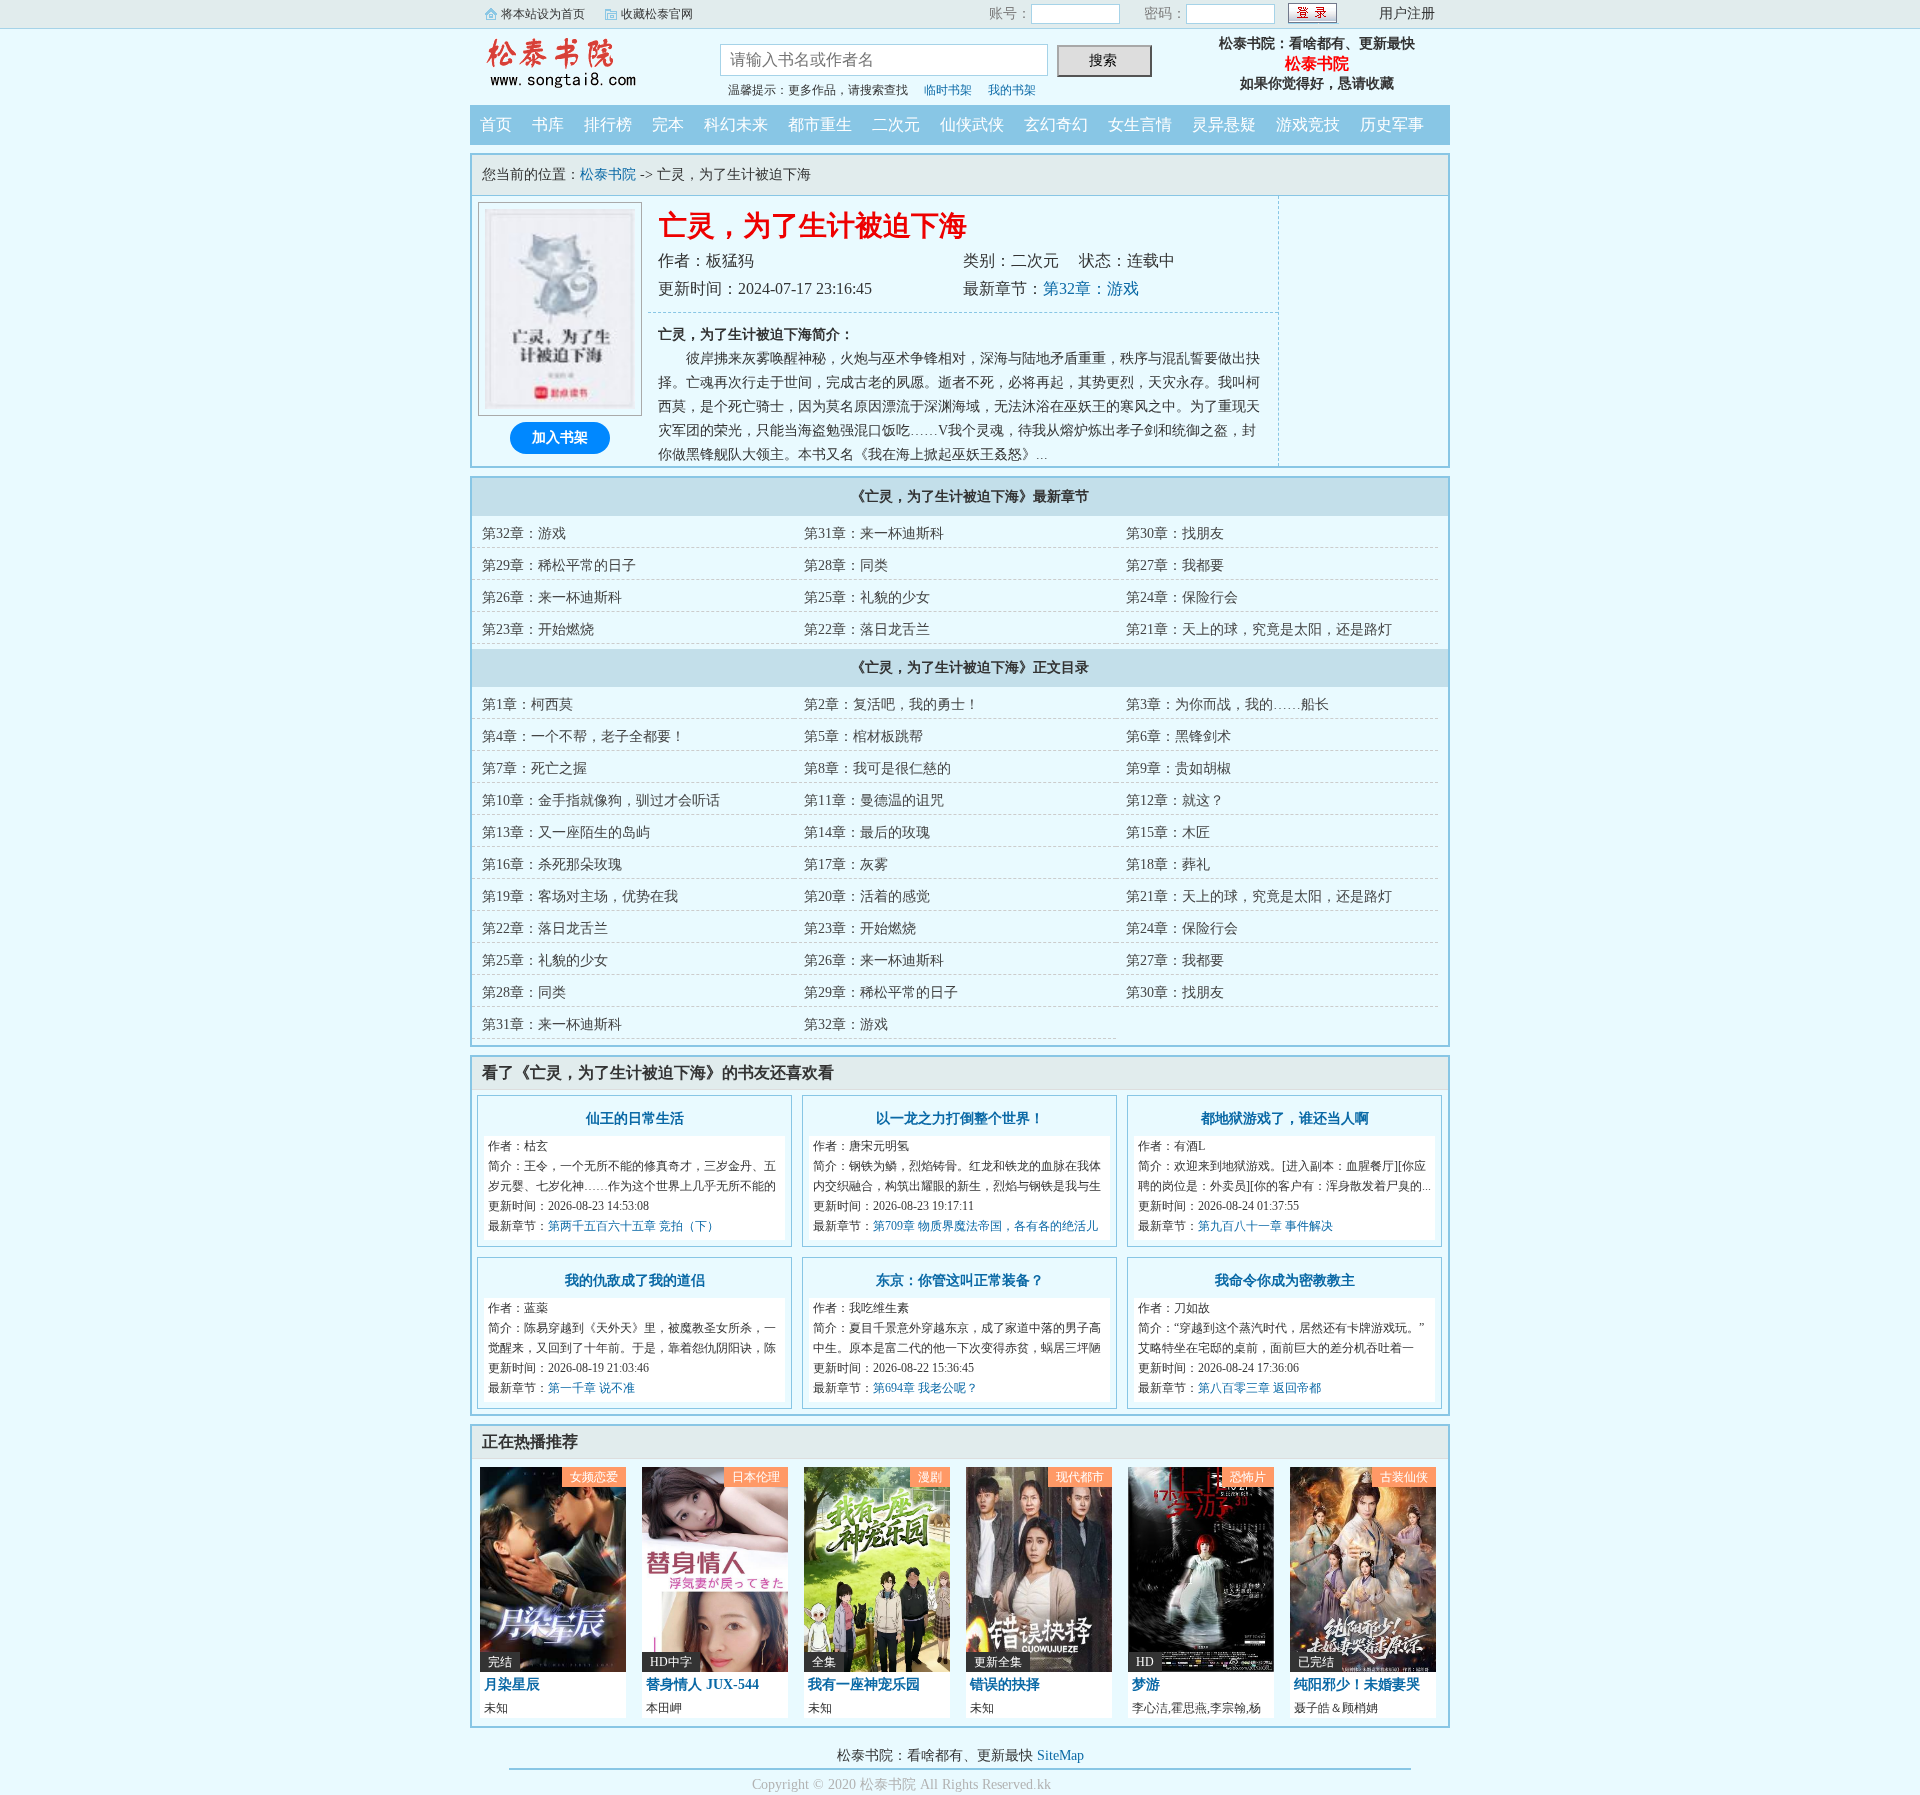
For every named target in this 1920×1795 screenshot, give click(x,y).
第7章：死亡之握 (534, 768)
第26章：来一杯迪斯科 (552, 597)
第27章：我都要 (1175, 565)
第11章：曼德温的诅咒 (874, 800)
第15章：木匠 (1168, 832)
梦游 (1146, 1684)
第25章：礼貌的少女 (867, 597)
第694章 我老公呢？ (925, 1388)
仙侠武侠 (972, 124)
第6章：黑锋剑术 (1178, 736)
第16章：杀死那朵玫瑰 (552, 864)
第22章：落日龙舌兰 (867, 629)
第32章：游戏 (1091, 288)
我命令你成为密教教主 (1285, 1280)
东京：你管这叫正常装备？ (960, 1280)
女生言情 (1140, 124)
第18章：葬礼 (1168, 864)
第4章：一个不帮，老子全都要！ (583, 736)
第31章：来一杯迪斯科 (874, 533)
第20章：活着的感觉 (867, 896)
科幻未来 (736, 124)
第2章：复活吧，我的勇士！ (891, 704)
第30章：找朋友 (1175, 533)
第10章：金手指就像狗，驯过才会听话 (601, 800)
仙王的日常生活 (635, 1118)
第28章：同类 (846, 565)
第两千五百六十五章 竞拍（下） (633, 1226)
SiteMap (1060, 1755)
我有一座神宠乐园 (864, 1684)
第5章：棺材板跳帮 (863, 736)
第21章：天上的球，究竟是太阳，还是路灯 (1259, 629)
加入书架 (560, 437)
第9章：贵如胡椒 (1178, 768)
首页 (496, 124)
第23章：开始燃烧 (538, 629)
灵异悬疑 (1224, 124)
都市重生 (820, 124)
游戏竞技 (1308, 124)
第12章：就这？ (1175, 800)
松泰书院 (580, 64)
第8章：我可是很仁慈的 (877, 768)
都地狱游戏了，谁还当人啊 (1285, 1118)
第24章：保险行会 (1182, 597)
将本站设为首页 (543, 14)
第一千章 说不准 (591, 1388)
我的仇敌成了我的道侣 (635, 1280)
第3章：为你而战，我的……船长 (1227, 704)
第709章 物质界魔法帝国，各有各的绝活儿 (985, 1226)
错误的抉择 (1005, 1684)
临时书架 (948, 90)
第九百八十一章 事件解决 (1265, 1226)
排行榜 (608, 124)
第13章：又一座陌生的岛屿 (566, 832)
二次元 (896, 124)
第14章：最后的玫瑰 (867, 832)
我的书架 (1012, 90)
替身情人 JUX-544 (702, 1684)
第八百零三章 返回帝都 (1259, 1388)
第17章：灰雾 (846, 864)
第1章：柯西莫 (527, 704)
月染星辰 (512, 1684)
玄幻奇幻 (1056, 124)
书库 (548, 124)
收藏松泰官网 (657, 14)
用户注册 (1407, 13)
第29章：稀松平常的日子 (559, 565)
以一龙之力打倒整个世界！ (960, 1118)
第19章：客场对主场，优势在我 (580, 896)
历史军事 (1392, 124)
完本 (668, 124)
